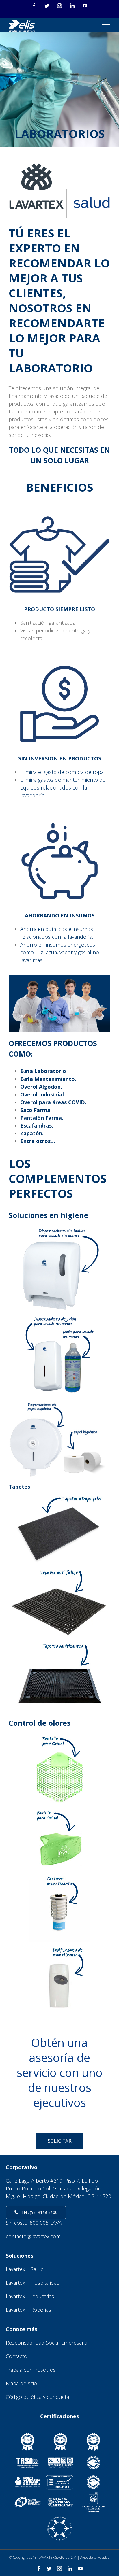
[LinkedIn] (72, 6)
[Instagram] (59, 6)
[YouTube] (85, 6)
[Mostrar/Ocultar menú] (106, 24)
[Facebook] (34, 6)
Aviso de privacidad (95, 2557)
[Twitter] (47, 6)
